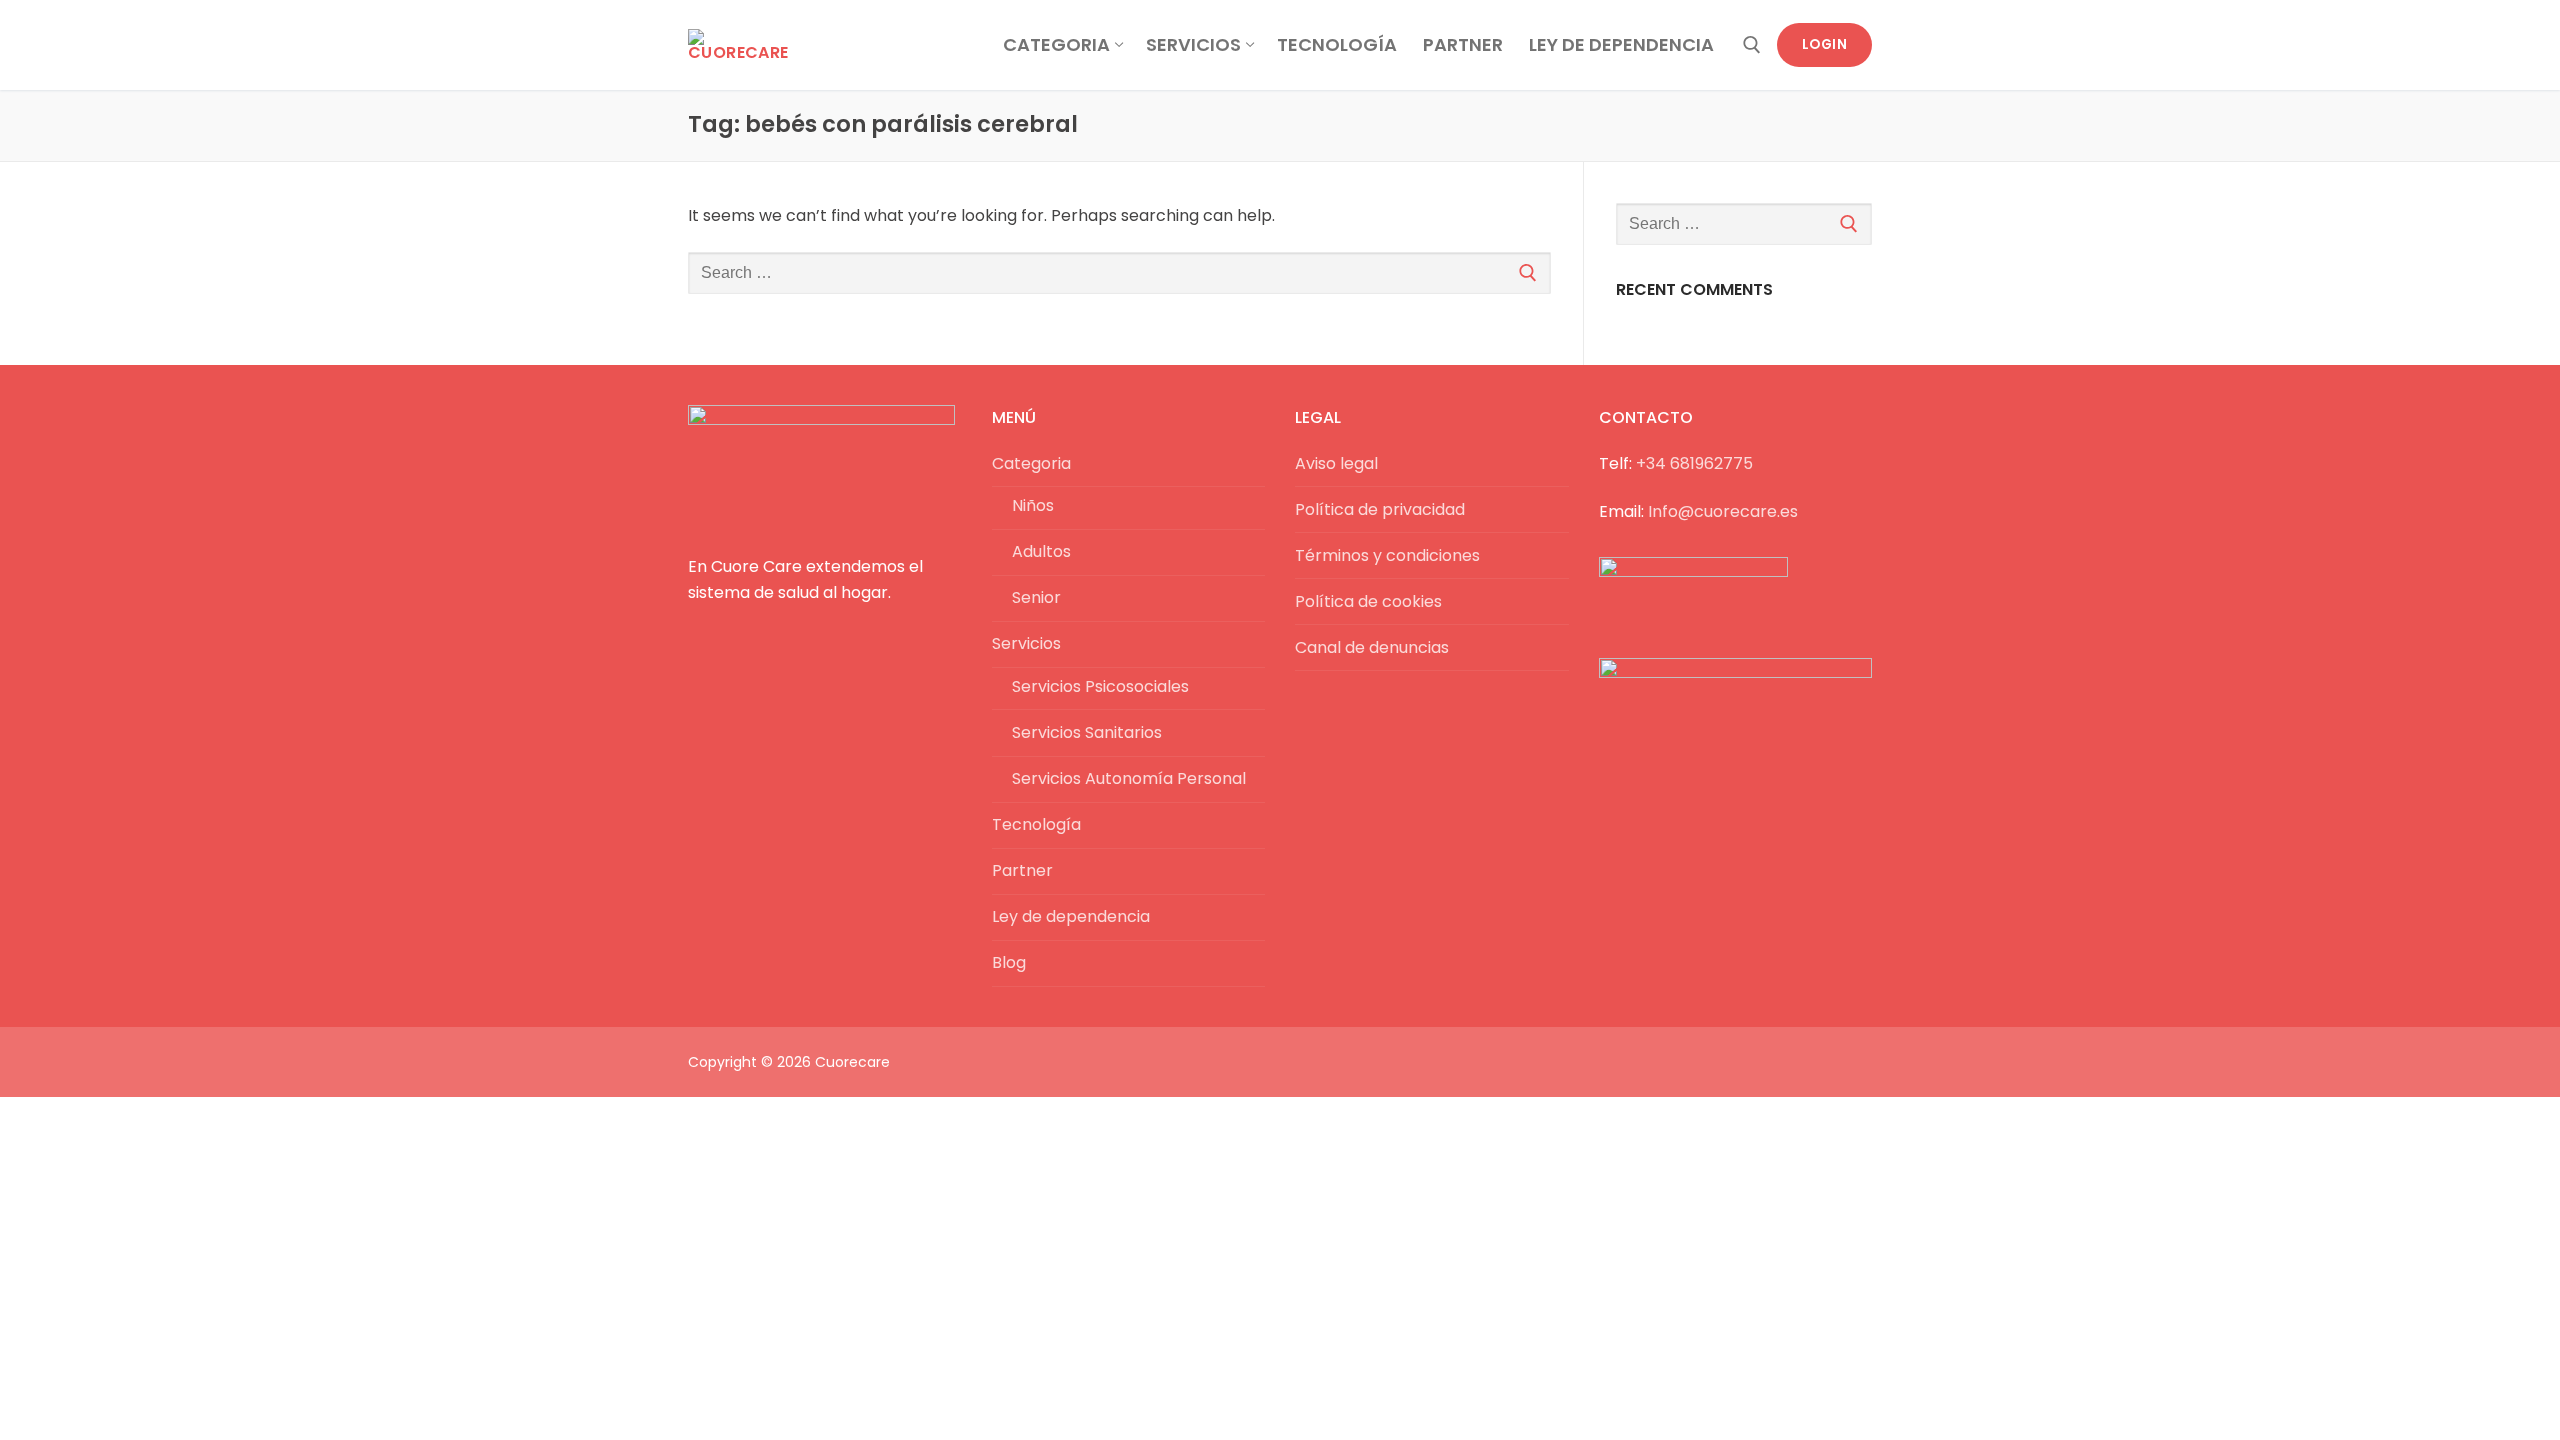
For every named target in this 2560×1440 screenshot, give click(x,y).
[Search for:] (1119, 273)
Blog (1009, 962)
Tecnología (1036, 824)
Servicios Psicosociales (1100, 686)
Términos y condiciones (1387, 555)
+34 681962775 (1694, 463)
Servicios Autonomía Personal (1129, 778)
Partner (1022, 870)
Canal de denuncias (1372, 647)
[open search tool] (1752, 45)
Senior (1036, 597)
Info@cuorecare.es (1723, 511)
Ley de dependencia (1071, 916)
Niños (1033, 505)
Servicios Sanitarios (1087, 732)
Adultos (1041, 551)
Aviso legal (1336, 463)
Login (1825, 44)
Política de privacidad (1380, 509)
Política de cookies (1368, 601)
